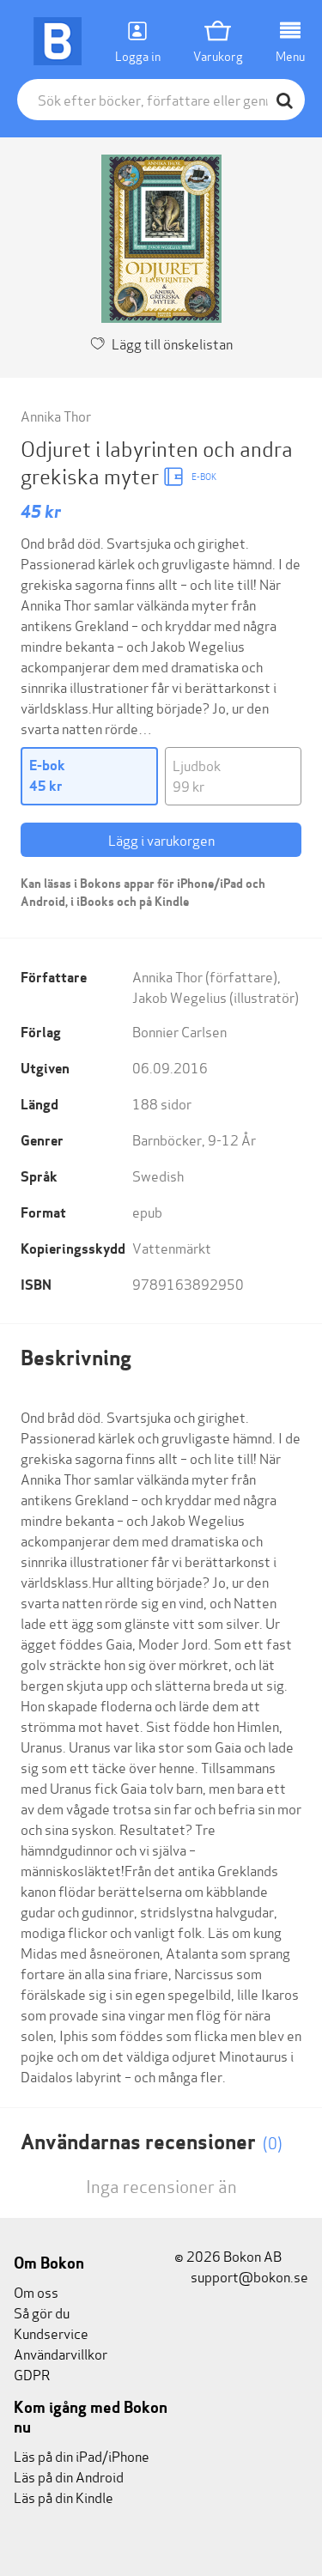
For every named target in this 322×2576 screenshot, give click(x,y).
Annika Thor (56, 415)
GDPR (32, 2374)
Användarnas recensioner (152, 2142)
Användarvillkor (61, 2353)
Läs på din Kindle (64, 2497)
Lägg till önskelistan (172, 343)
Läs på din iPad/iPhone (82, 2455)
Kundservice (51, 2333)
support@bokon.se (248, 2276)
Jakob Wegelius (179, 996)
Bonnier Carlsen (179, 1031)
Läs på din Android (69, 2476)
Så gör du (42, 2312)
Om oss (36, 2291)
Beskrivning (76, 1358)
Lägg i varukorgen (161, 839)
